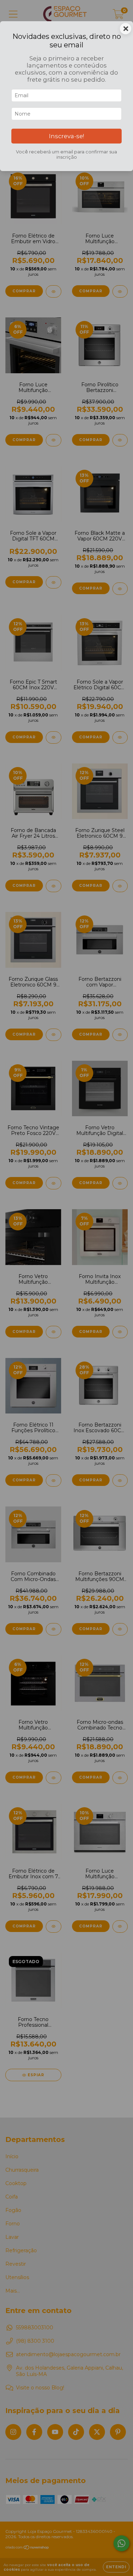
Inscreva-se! (66, 136)
